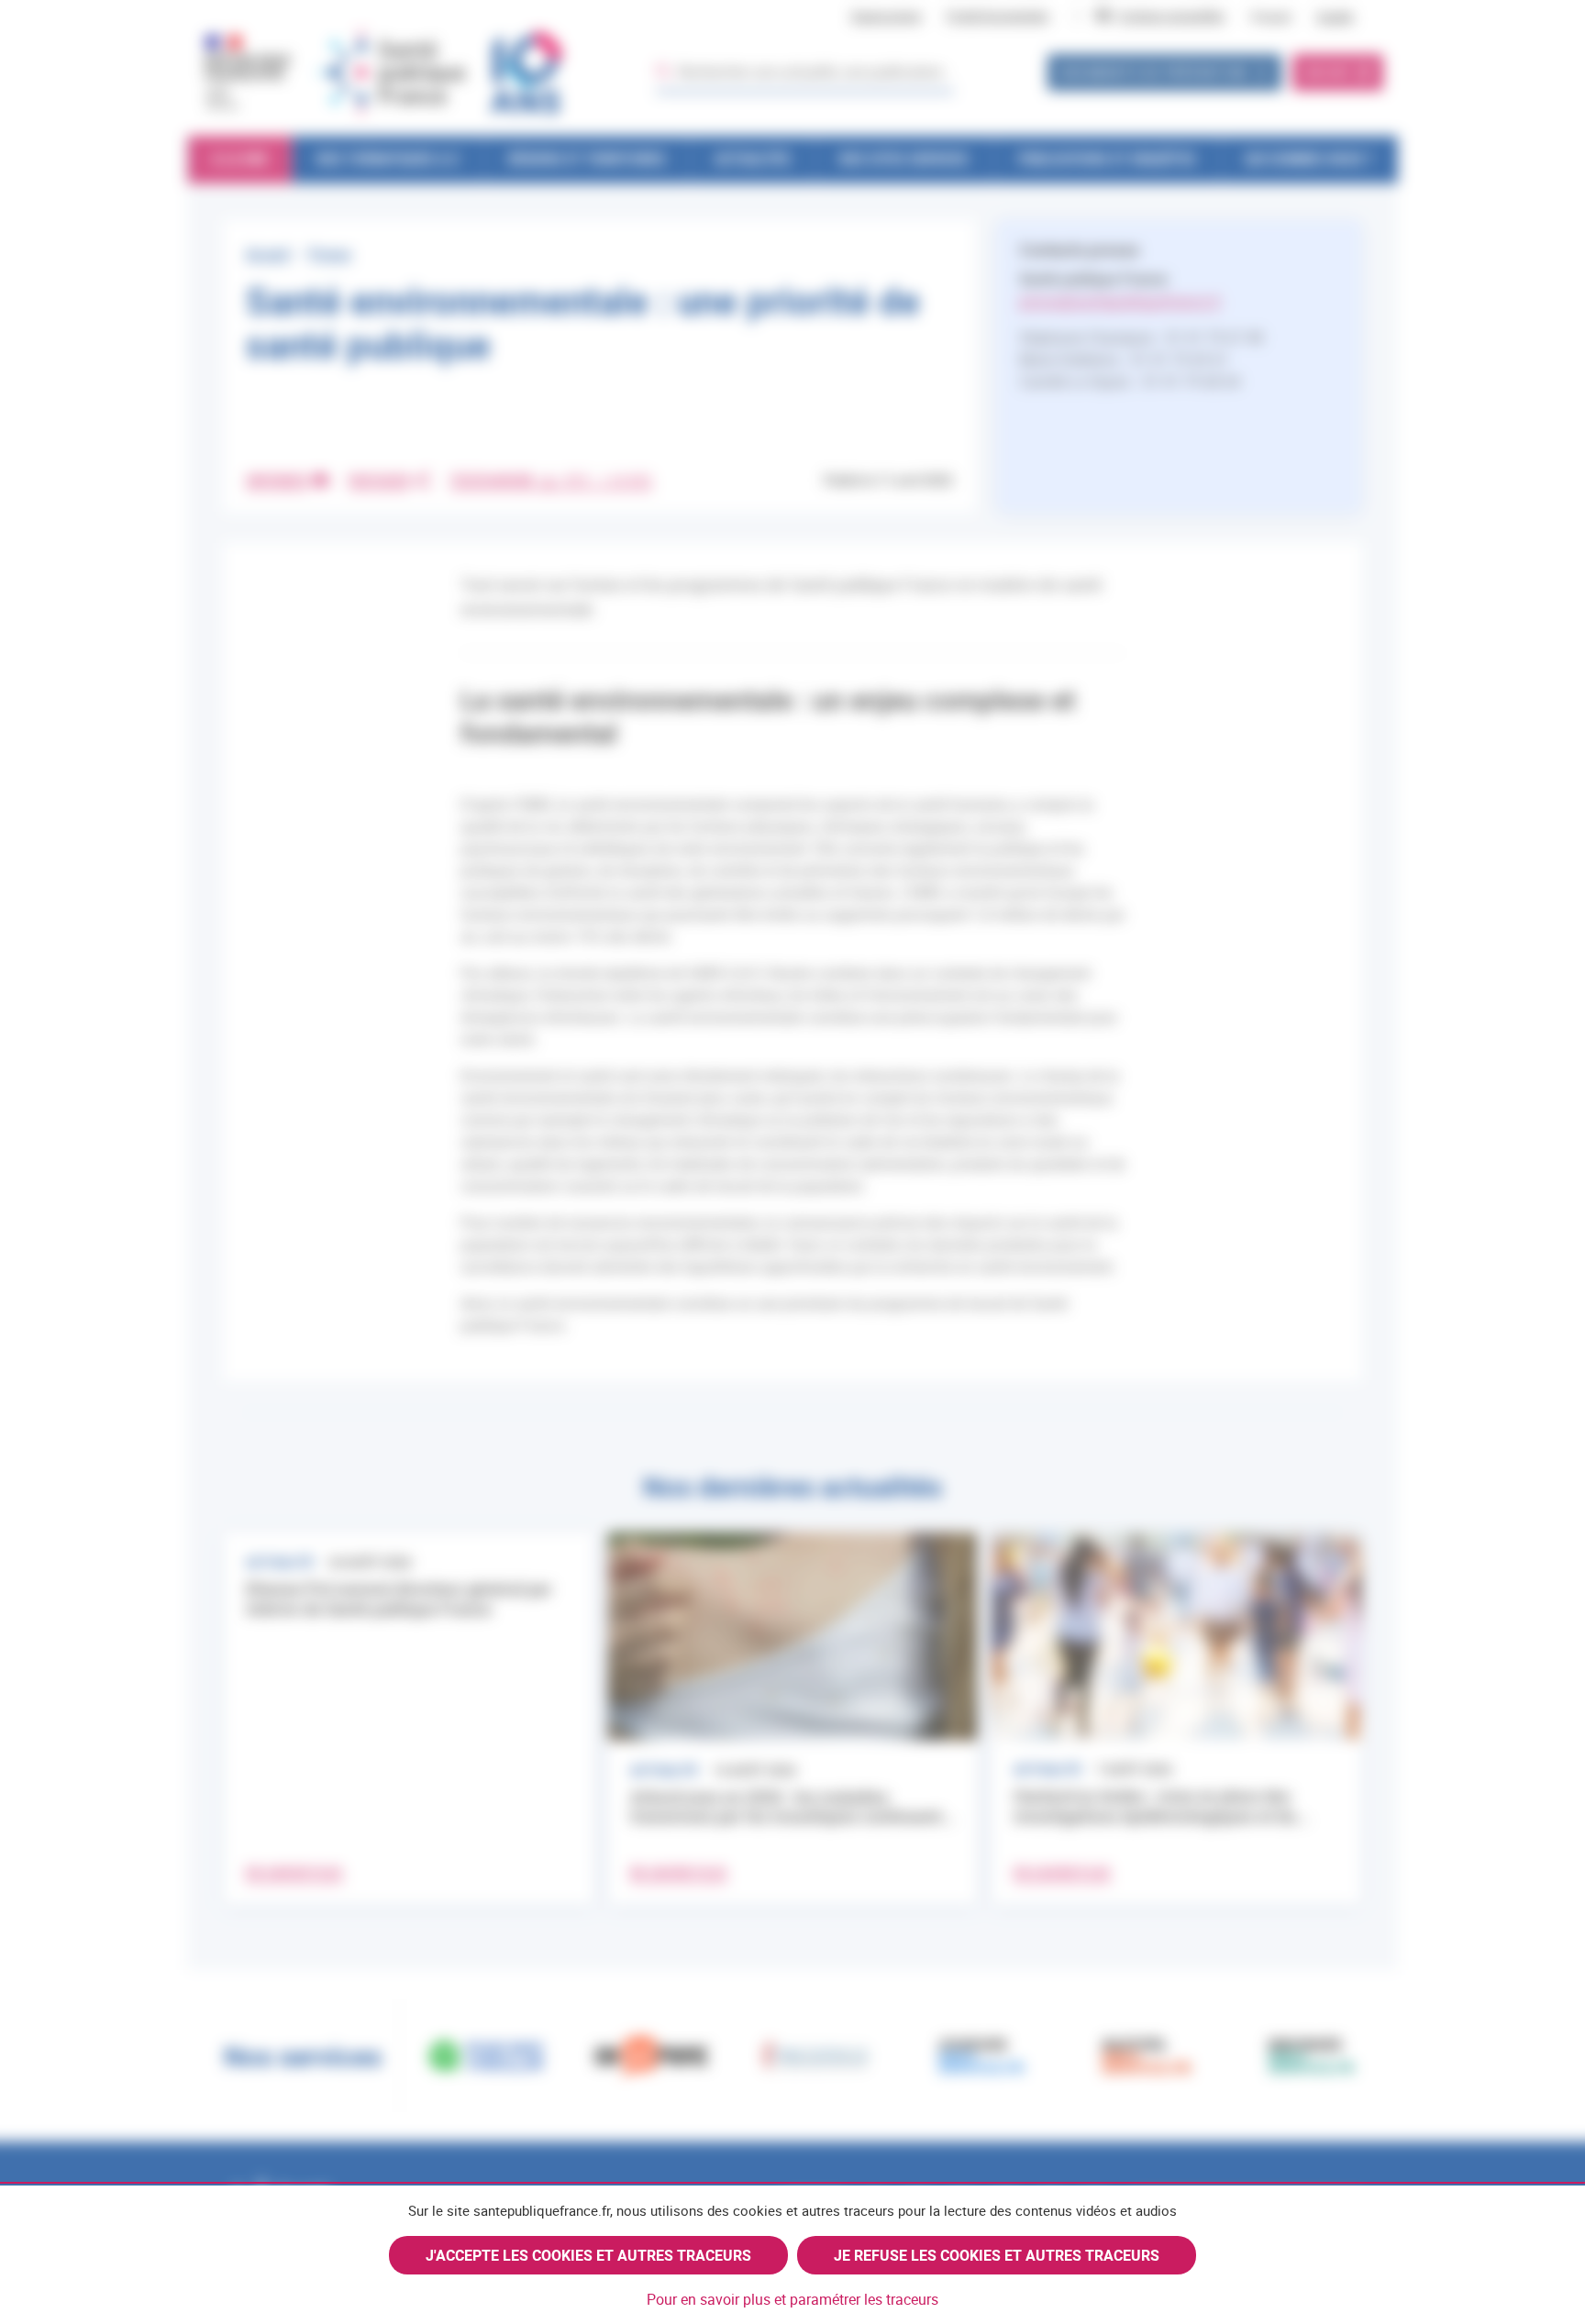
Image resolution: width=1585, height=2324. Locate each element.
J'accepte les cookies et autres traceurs (588, 2255)
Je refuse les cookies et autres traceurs (997, 2255)
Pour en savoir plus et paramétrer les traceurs (792, 2299)
